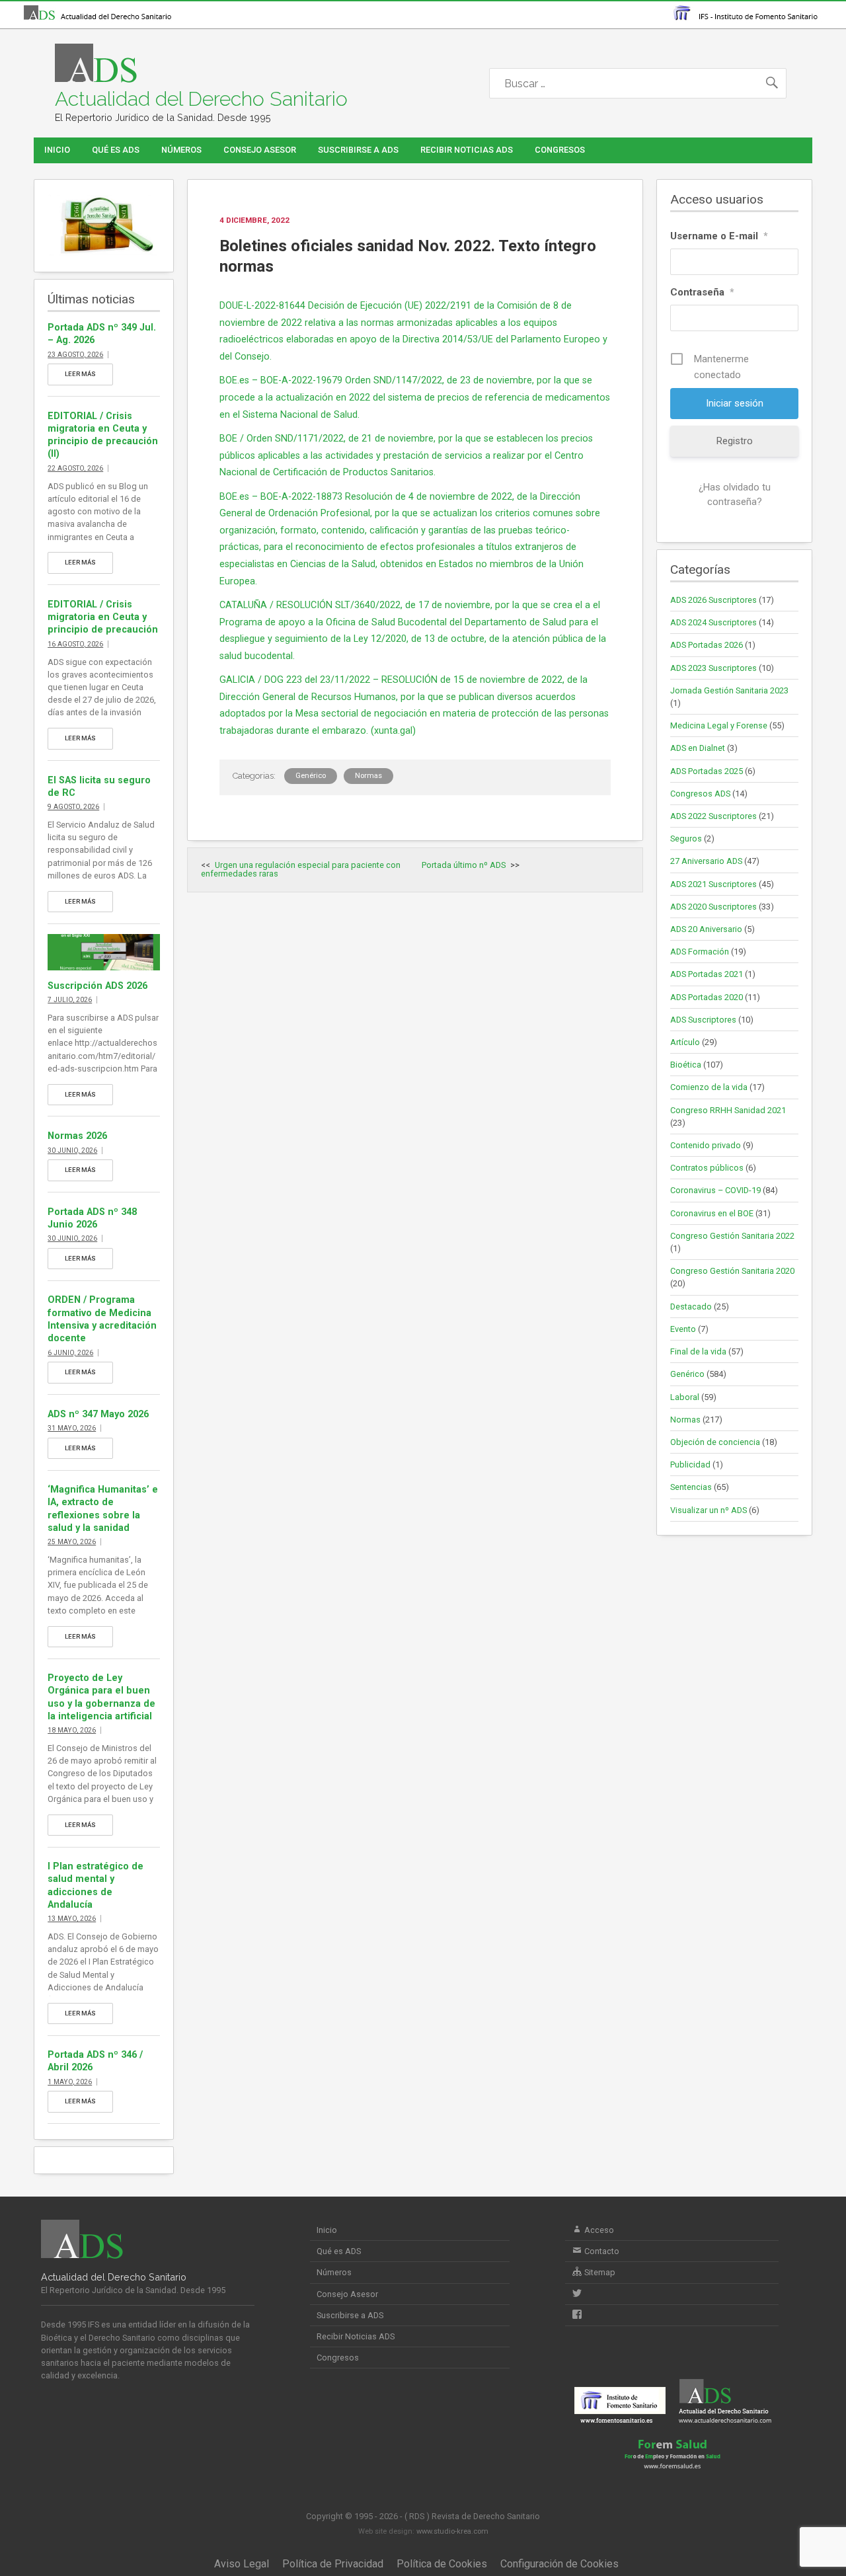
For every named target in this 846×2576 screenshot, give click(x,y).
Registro (735, 441)
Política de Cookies (442, 2564)
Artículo (685, 1042)
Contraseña (702, 292)
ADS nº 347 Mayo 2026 (98, 1414)
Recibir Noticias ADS (467, 150)
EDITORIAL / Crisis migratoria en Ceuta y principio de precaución (103, 617)
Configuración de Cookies (559, 2564)
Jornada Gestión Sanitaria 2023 (729, 690)
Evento (683, 1329)
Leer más (80, 374)
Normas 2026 (77, 1136)
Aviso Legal (242, 2564)
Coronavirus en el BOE (712, 1213)
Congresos (560, 150)
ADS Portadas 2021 (707, 974)
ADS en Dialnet (698, 748)
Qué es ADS (116, 150)
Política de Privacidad (333, 2564)
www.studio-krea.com (452, 2531)
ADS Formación (700, 952)
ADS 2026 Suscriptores (713, 600)
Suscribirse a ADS (358, 150)
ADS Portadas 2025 (707, 771)
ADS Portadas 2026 (707, 645)
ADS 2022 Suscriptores (713, 816)
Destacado (691, 1307)
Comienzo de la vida (709, 1087)
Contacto (601, 2251)
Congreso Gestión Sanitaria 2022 (732, 1236)
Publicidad (690, 1464)
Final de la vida (698, 1351)
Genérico (311, 776)
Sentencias (691, 1487)
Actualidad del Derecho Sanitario (201, 99)
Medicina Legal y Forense (719, 725)
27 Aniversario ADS (706, 861)
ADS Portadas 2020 (707, 997)
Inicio (57, 150)
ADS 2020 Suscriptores (713, 907)
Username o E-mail (719, 236)
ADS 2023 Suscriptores (713, 668)
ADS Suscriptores (703, 1020)
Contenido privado (706, 1145)
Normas (368, 776)
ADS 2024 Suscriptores (713, 622)
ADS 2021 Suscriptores (713, 884)
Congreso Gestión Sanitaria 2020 (732, 1271)
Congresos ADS (700, 794)
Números (181, 150)
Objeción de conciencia (715, 1442)
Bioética (686, 1065)
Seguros (686, 839)
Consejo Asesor (260, 150)
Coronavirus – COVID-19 (715, 1190)
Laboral (685, 1397)
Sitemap (599, 2272)
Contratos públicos (707, 1168)
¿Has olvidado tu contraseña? (735, 494)
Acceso (598, 2230)
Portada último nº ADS (464, 865)
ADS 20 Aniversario (706, 929)
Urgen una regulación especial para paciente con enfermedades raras (301, 869)
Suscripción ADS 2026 (97, 986)
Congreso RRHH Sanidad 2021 (728, 1110)
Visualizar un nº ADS (709, 1510)
